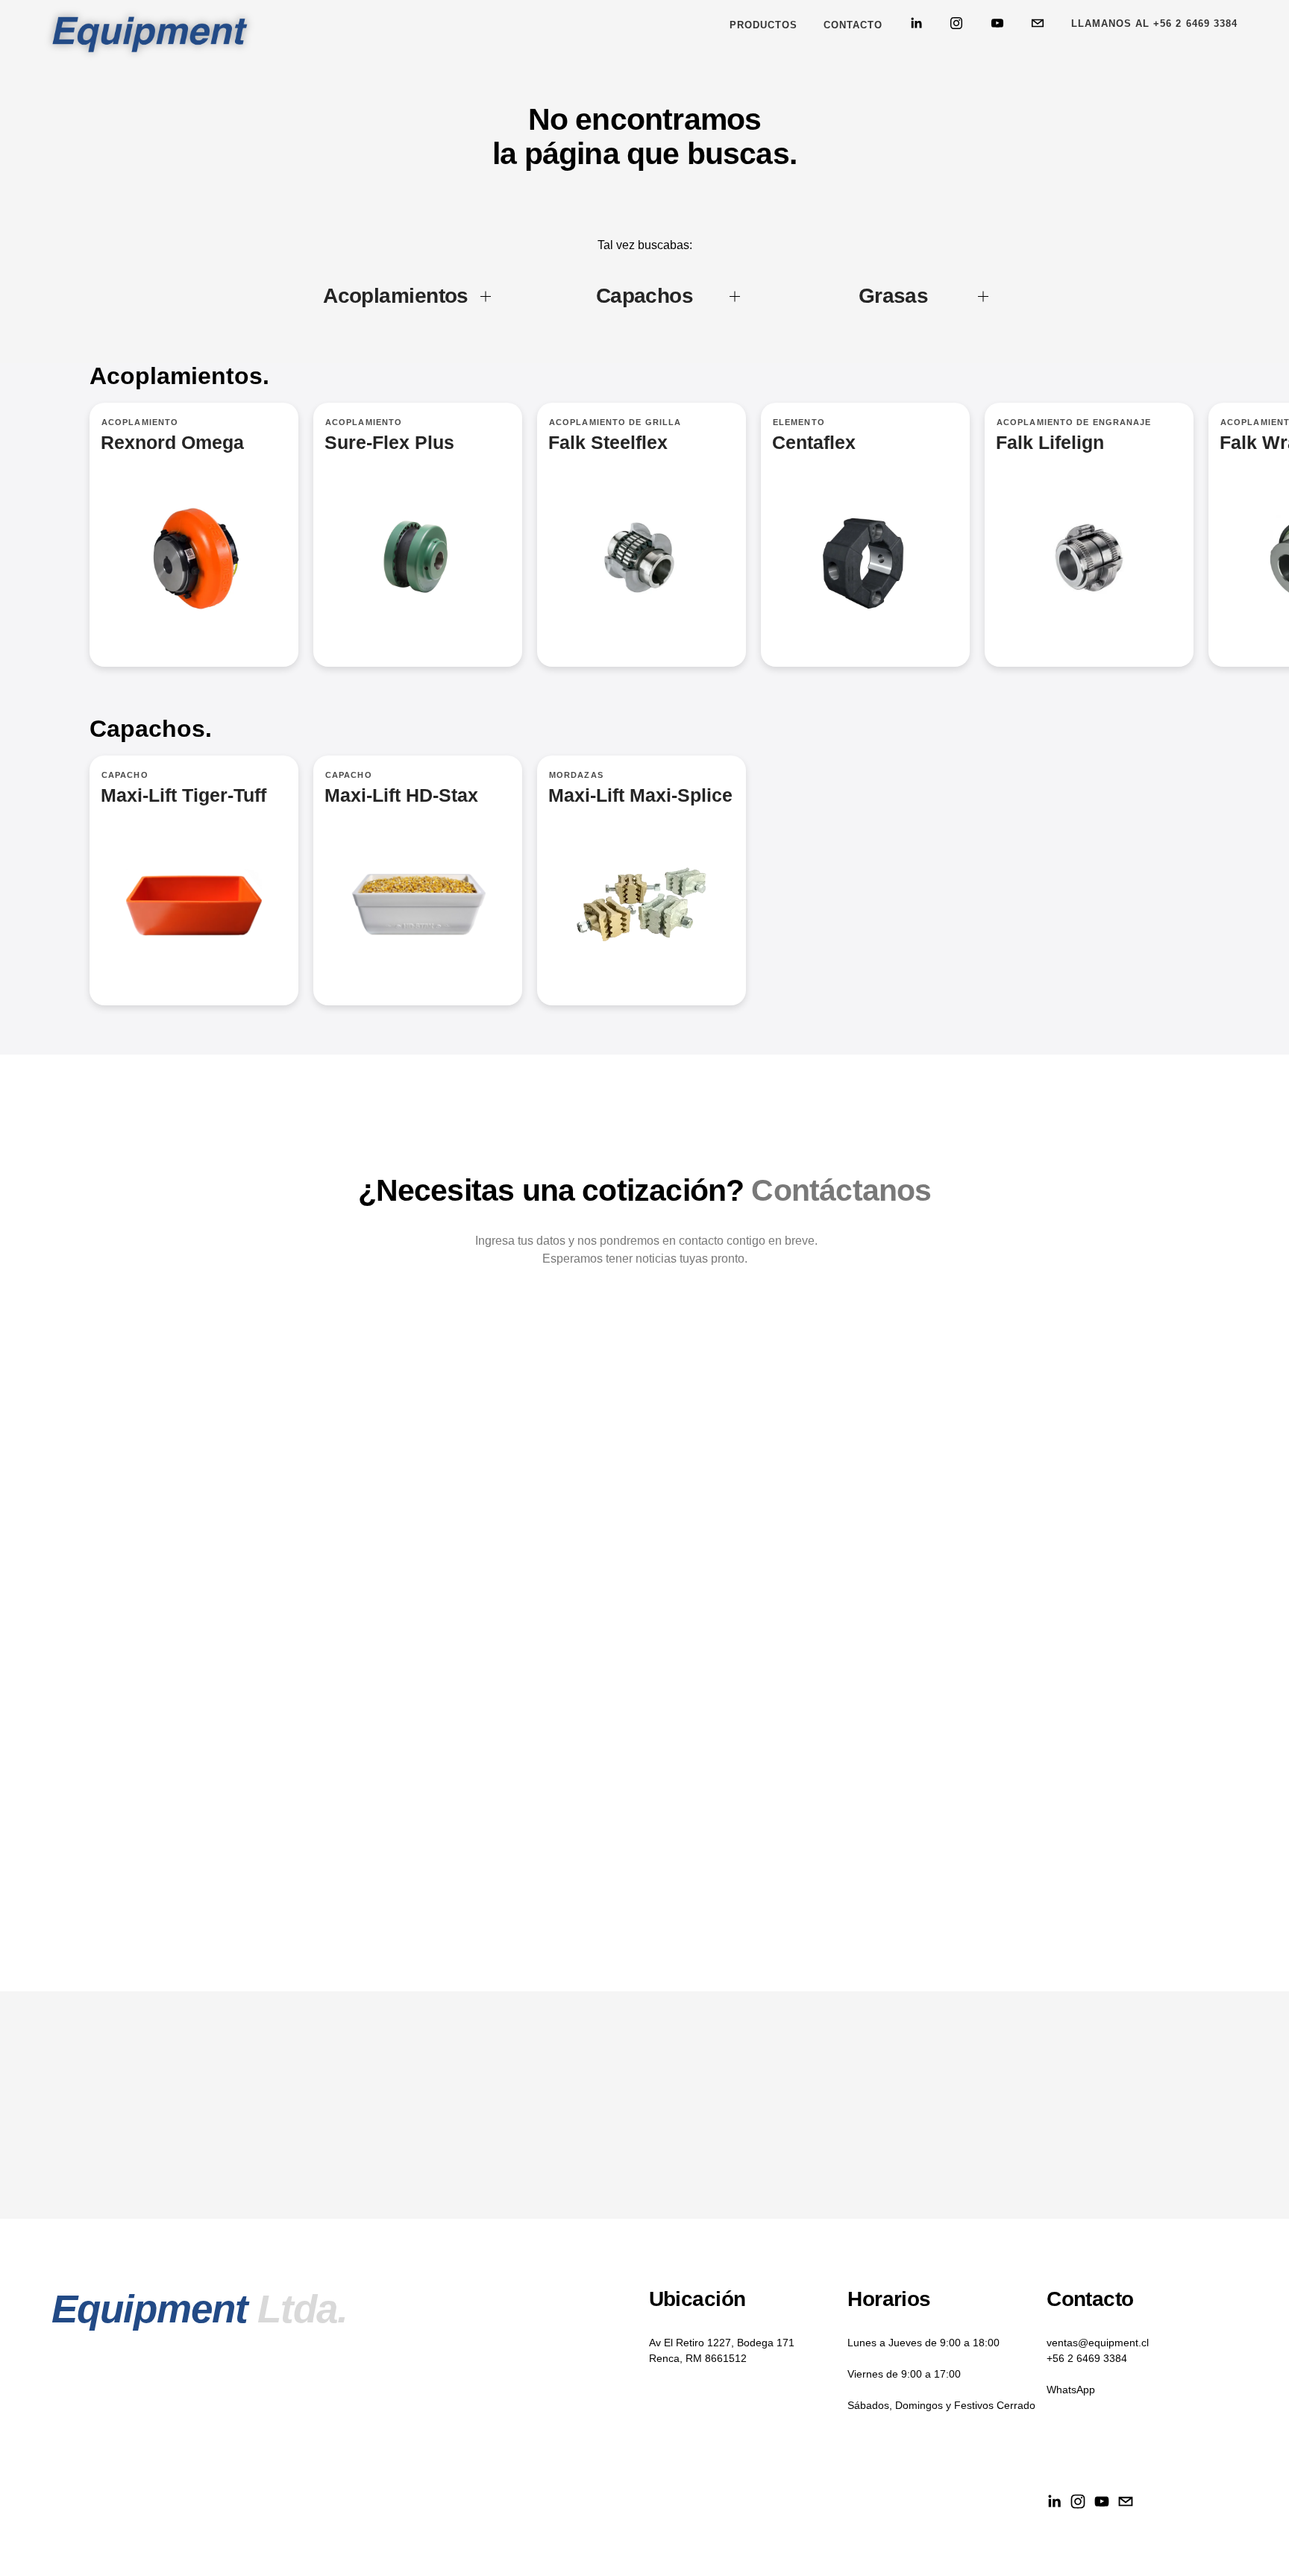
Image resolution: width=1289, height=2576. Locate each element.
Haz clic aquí (642, 534)
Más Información (418, 534)
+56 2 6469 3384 (1087, 2358)
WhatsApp (1071, 2390)
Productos (763, 25)
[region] (644, 552)
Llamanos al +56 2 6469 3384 (1154, 23)
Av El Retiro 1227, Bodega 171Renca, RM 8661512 (722, 2350)
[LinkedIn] (916, 23)
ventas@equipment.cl (1098, 2343)
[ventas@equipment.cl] (1038, 23)
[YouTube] (997, 23)
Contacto (853, 25)
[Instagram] (956, 23)
